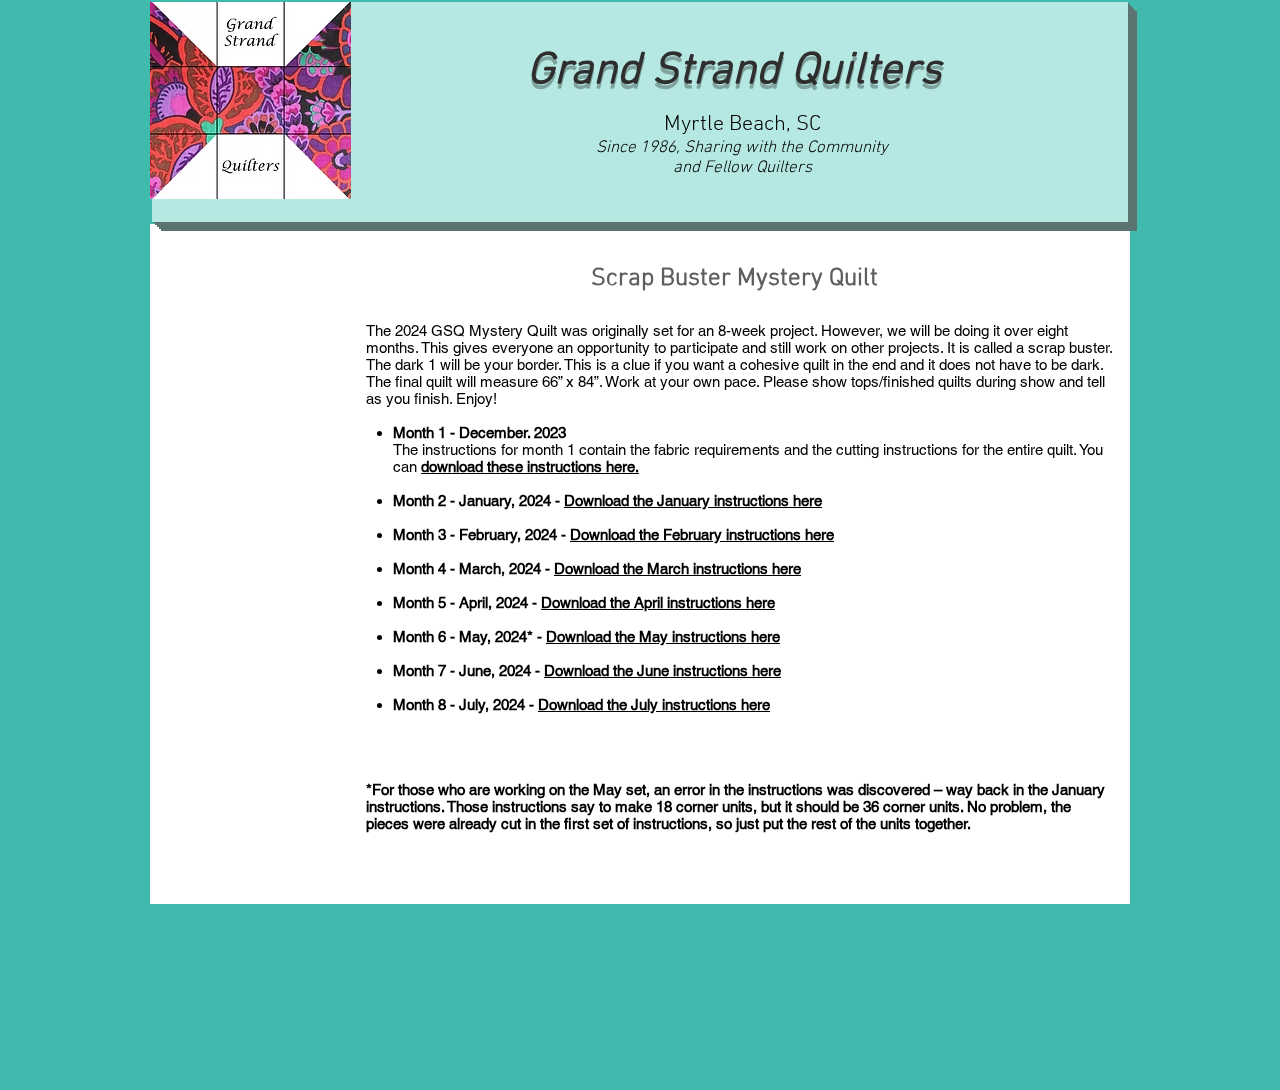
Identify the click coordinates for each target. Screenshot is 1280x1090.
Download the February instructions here (702, 534)
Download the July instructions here (654, 704)
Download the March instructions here (677, 568)
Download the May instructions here (663, 636)
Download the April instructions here (658, 602)
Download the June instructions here (662, 670)
